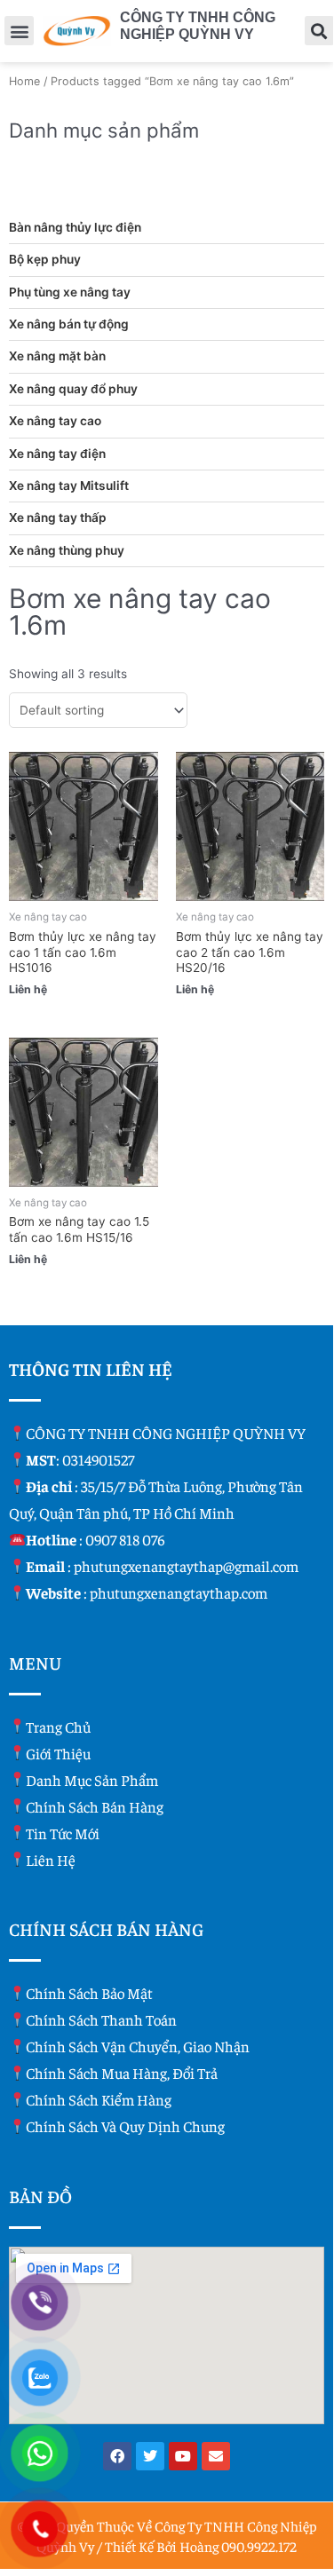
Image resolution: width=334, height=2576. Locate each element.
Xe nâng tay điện (57, 454)
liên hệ (51, 1860)
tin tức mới (63, 1833)
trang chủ (58, 1727)
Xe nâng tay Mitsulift (69, 486)
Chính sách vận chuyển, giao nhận (138, 2046)
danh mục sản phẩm (92, 1780)
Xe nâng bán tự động (69, 324)
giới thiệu (58, 1753)
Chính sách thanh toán (101, 2019)
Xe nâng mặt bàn (57, 356)
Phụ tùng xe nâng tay (70, 292)
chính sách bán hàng (95, 1806)
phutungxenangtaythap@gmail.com (186, 1566)
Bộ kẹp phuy (45, 259)
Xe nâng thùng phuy (67, 550)
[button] (19, 31)
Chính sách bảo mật (89, 1993)
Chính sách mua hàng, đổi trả (122, 2073)
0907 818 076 (125, 1539)
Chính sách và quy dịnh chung (125, 2126)
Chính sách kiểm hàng (99, 2099)
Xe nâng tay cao (55, 421)
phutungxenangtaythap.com (179, 1592)
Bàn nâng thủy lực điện (75, 227)
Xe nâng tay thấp (58, 518)
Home (24, 81)
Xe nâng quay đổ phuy (73, 389)
